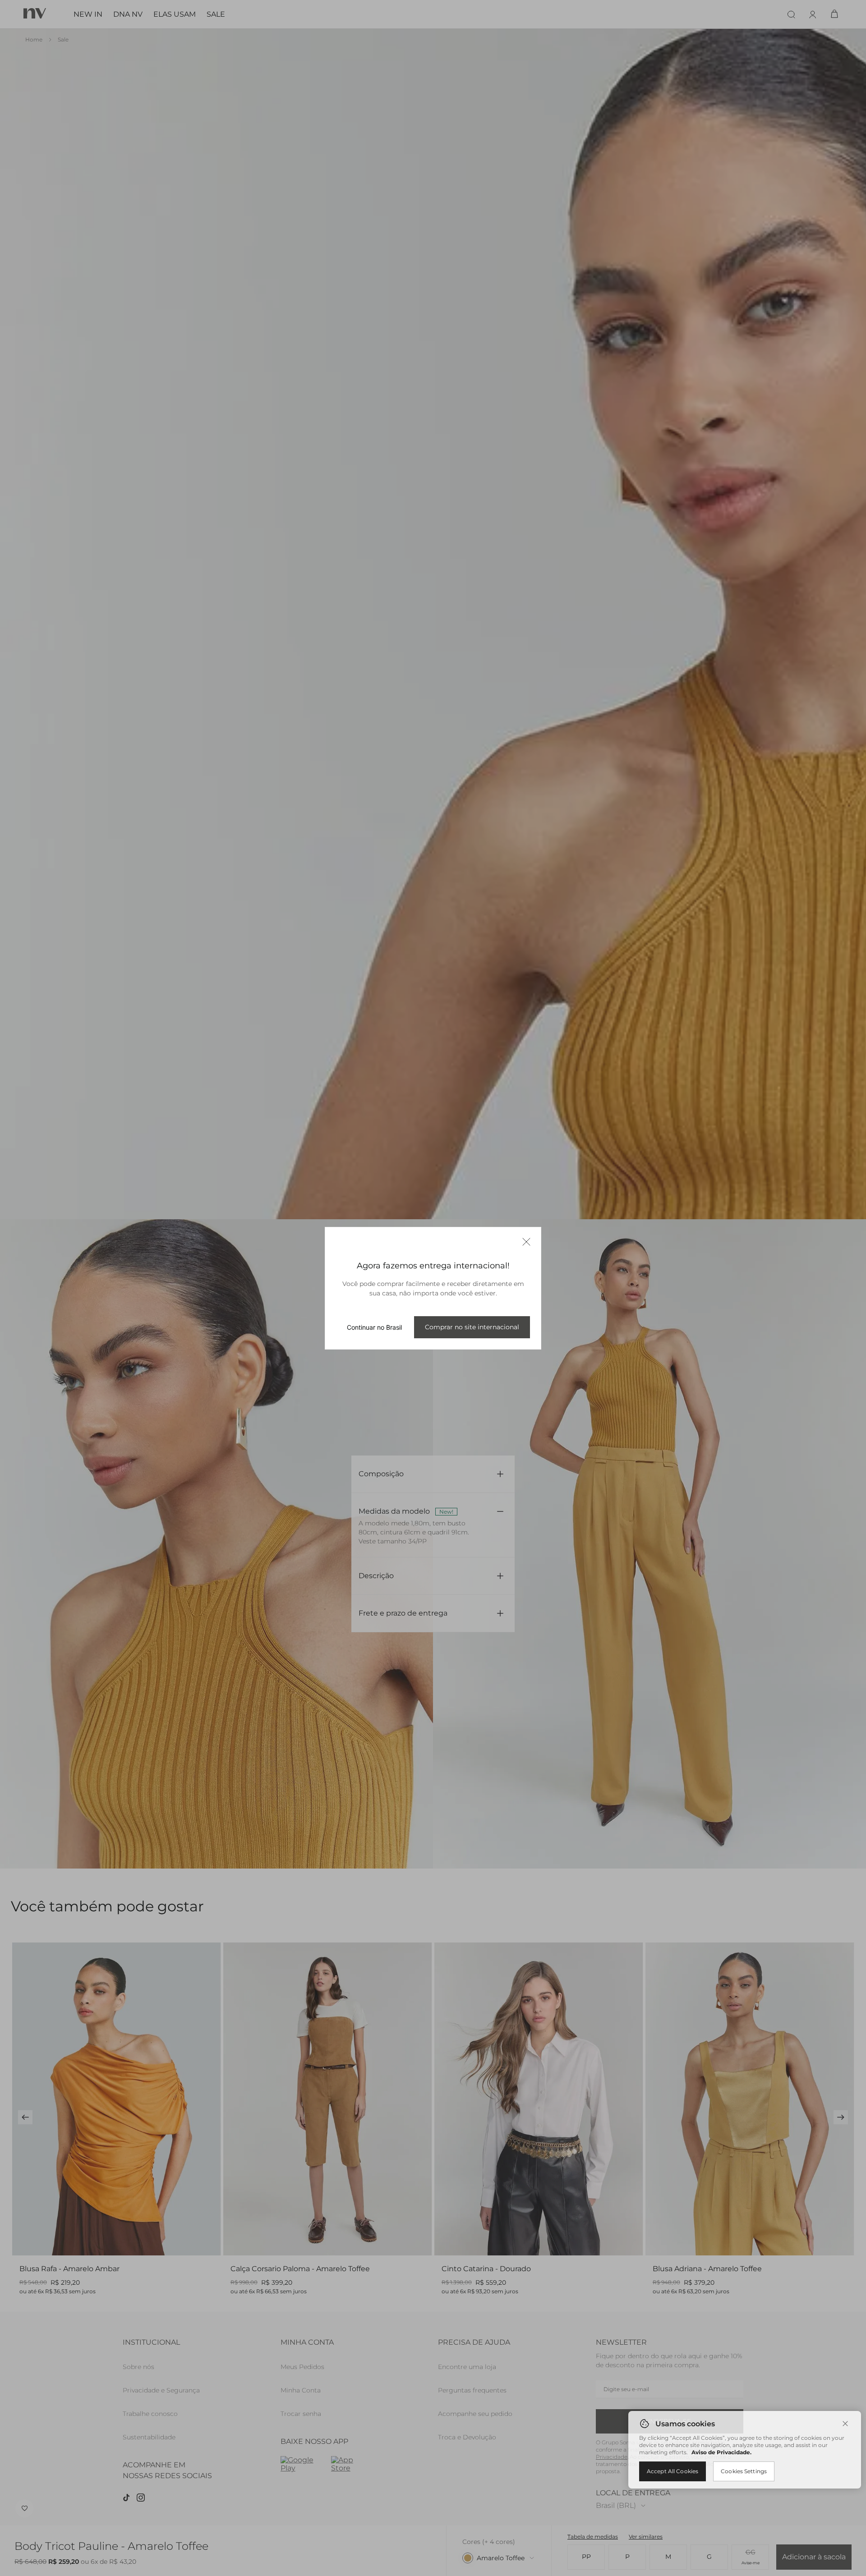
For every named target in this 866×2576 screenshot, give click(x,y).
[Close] (845, 2424)
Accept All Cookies (673, 2471)
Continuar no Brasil (374, 1327)
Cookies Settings (744, 2471)
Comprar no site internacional (472, 1327)
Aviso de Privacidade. (721, 2452)
